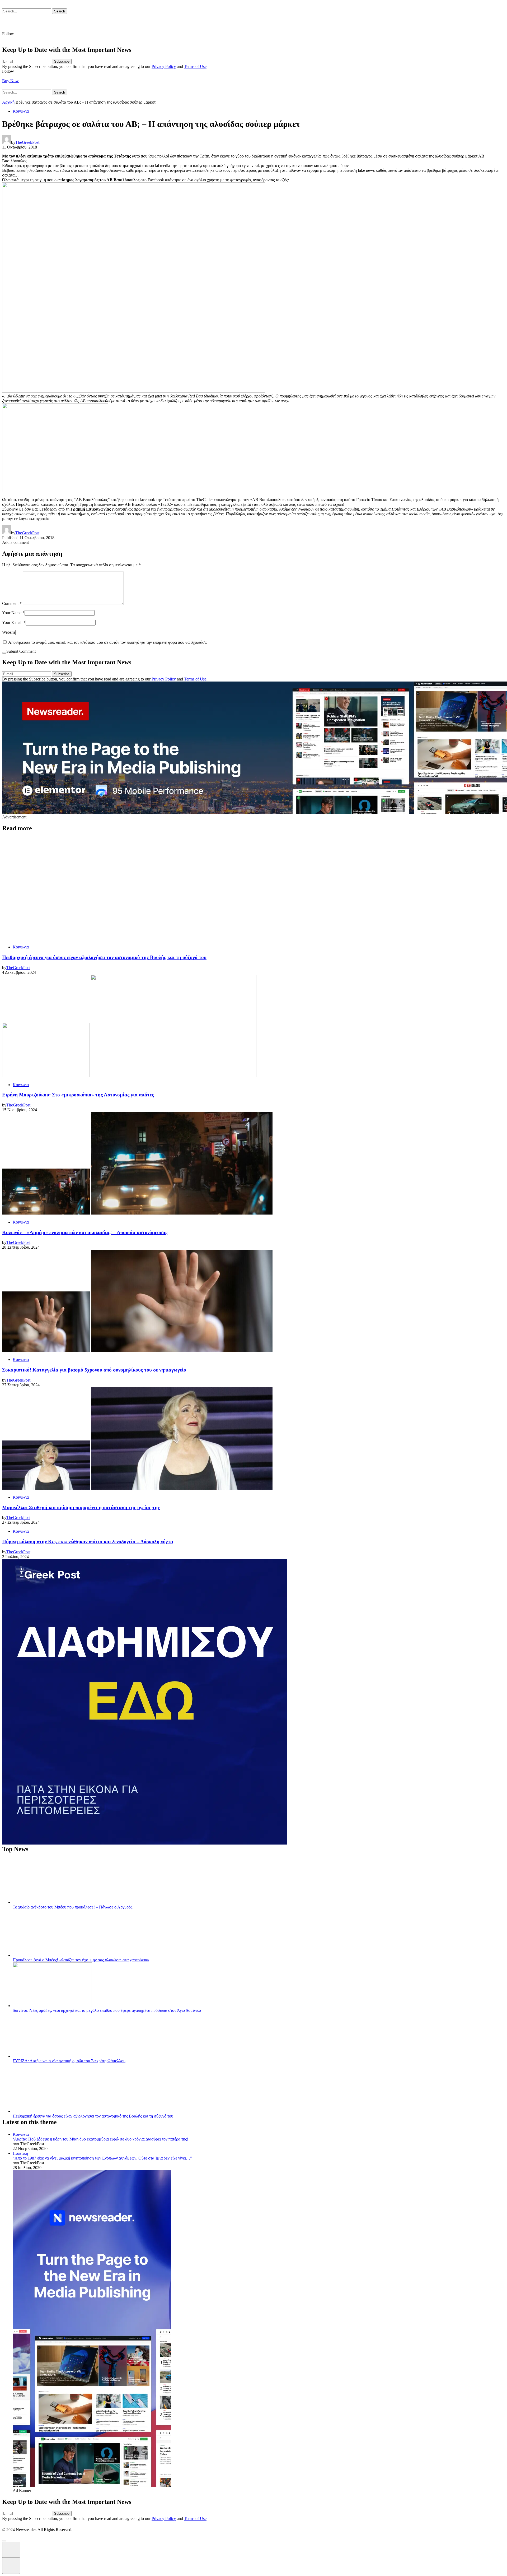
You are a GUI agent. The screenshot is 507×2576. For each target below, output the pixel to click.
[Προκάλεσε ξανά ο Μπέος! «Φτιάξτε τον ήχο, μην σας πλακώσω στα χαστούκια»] (52, 1955)
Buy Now (10, 81)
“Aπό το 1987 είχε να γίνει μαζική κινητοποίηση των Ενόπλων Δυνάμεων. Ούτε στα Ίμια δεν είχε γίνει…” (102, 2158)
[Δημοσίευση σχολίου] (4, 653)
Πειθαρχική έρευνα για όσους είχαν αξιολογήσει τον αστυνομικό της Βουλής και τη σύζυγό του (93, 2116)
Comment (12, 603)
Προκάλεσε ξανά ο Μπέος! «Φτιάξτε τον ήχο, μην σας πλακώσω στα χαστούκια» (81, 1960)
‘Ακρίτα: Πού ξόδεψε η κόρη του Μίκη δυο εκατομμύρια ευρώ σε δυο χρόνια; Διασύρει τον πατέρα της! (100, 2139)
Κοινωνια (21, 111)
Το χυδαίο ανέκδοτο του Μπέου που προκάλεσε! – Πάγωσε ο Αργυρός (72, 1907)
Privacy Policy (164, 66)
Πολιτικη (20, 2153)
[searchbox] (27, 11)
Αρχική (8, 102)
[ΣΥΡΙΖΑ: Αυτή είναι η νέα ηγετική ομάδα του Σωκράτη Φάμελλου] (52, 2056)
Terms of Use (195, 66)
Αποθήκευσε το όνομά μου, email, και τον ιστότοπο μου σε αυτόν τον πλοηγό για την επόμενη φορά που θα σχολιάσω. (108, 642)
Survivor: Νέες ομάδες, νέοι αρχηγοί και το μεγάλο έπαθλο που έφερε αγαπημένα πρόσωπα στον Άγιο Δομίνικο (107, 2010)
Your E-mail (14, 622)
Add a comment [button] (15, 542)
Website (9, 632)
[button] (4, 2541)
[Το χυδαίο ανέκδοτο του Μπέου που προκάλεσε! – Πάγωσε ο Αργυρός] (52, 1902)
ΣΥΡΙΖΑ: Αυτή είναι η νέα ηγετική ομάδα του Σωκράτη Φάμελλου (69, 2061)
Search (60, 11)
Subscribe (62, 61)
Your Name (13, 613)
